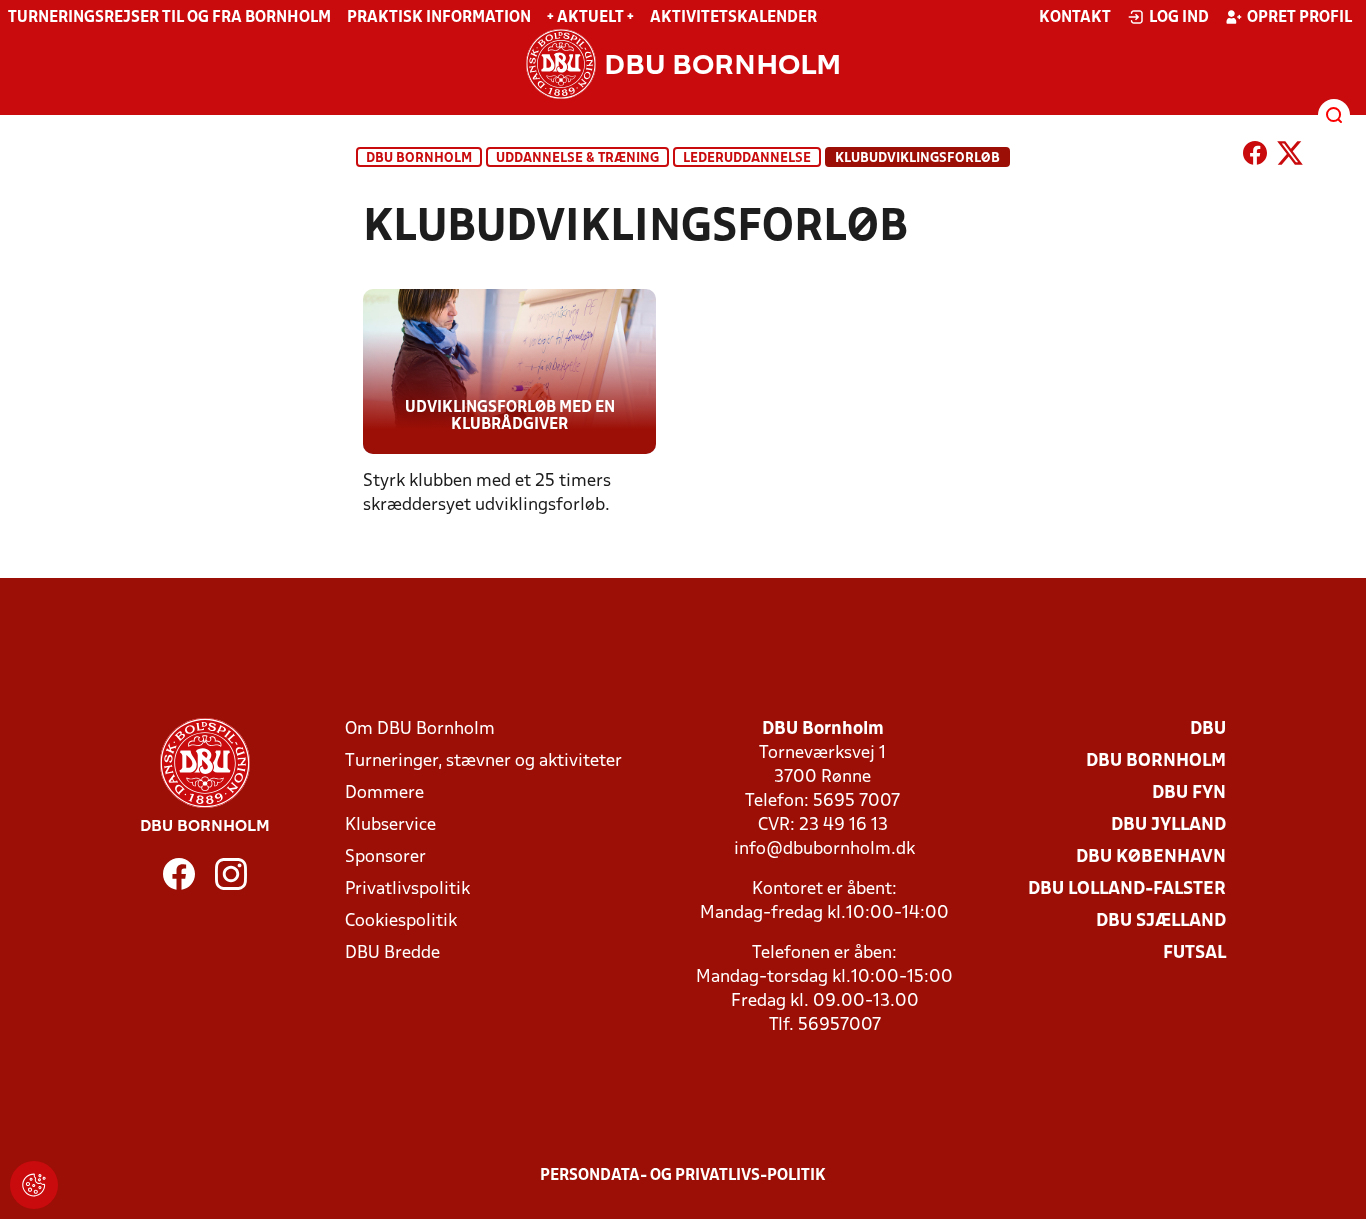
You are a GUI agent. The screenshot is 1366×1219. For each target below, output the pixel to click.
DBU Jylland (1168, 825)
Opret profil (1299, 18)
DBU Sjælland (1161, 921)
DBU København (1151, 857)
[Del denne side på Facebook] (1255, 157)
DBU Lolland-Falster (1127, 889)
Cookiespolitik (401, 921)
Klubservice (390, 825)
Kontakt (1075, 18)
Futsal (1194, 953)
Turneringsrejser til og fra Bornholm (169, 18)
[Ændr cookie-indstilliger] (34, 1185)
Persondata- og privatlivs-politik (683, 1176)
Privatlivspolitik (407, 889)
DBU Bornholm (419, 158)
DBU (1208, 729)
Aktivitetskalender (733, 18)
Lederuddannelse (747, 158)
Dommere (384, 793)
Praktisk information (439, 18)
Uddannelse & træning (577, 158)
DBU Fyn (1189, 793)
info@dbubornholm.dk (824, 849)
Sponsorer (385, 857)
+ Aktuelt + (590, 18)
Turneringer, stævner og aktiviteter (483, 761)
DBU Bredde (392, 953)
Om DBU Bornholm (420, 729)
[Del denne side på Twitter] (1290, 157)
